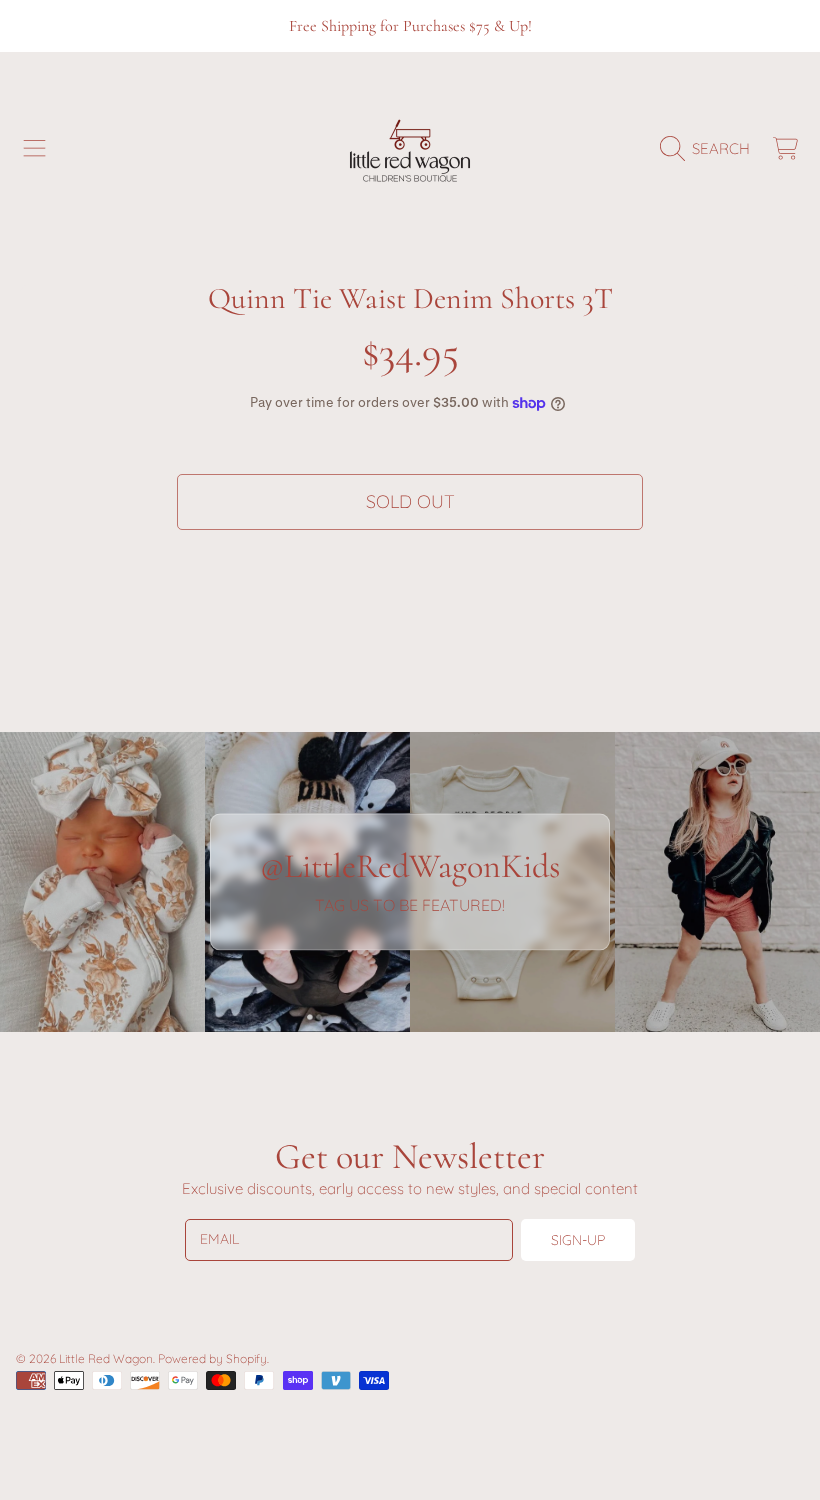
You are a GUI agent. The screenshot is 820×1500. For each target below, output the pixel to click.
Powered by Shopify (212, 1358)
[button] (35, 149)
